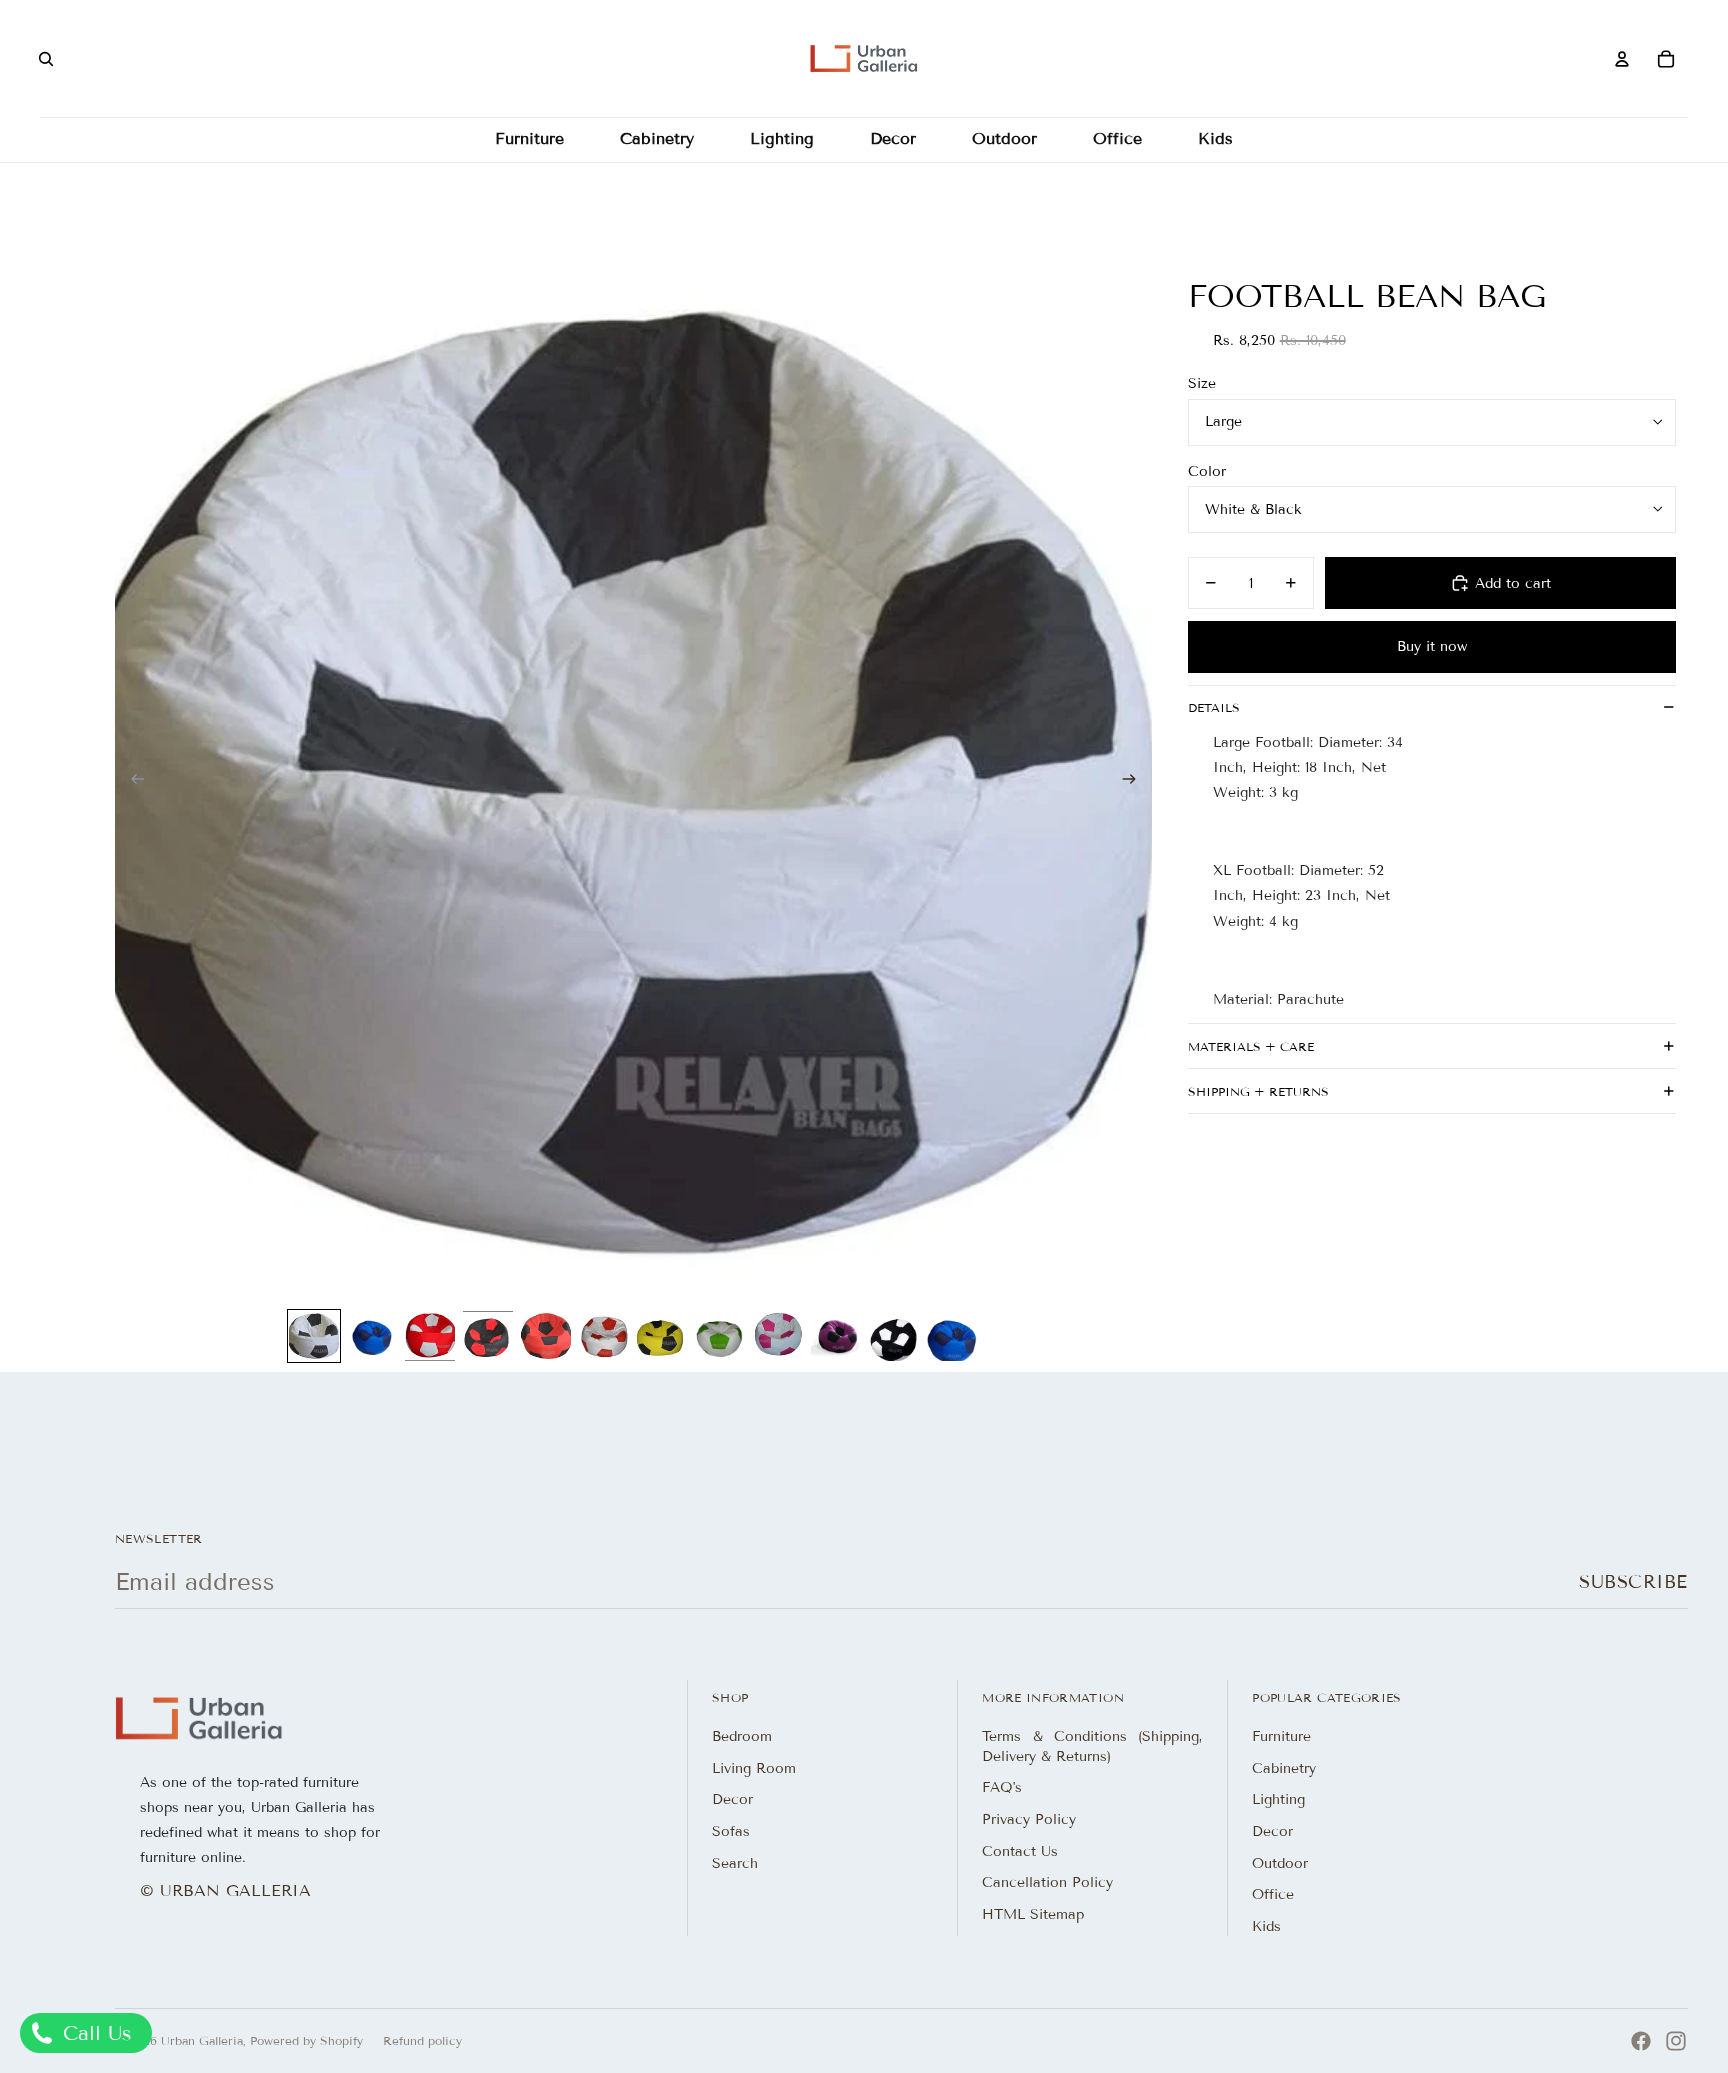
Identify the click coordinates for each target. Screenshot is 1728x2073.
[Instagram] (1676, 2041)
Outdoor (1280, 1863)
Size (1202, 383)
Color (1207, 470)
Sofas (731, 1831)
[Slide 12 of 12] (952, 1336)
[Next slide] (1135, 781)
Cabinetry (1284, 1768)
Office (1273, 1894)
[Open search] (46, 59)
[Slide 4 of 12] (488, 1336)
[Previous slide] (131, 781)
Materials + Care (1251, 1045)
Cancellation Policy (1047, 1882)
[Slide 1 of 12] (314, 1336)
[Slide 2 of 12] (372, 1336)
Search (735, 1863)
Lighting (1278, 1799)
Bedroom (742, 1736)
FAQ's (1002, 1787)
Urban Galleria (202, 2040)
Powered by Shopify (306, 2040)
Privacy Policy (1029, 1819)
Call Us (94, 2033)
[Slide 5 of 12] (546, 1336)
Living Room (754, 1768)
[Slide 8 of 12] (720, 1336)
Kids (1266, 1926)
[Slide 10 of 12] (836, 1336)
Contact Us (1020, 1851)
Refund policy (422, 2040)
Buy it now (1432, 645)
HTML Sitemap (1033, 1914)
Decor (732, 1799)
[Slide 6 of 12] (604, 1336)
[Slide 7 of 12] (662, 1336)
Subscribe (1633, 1582)
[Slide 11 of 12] (894, 1336)
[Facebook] (1641, 2041)
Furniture (1281, 1736)
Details (1214, 707)
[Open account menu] (1622, 59)
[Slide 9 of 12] (778, 1336)
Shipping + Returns (1258, 1090)
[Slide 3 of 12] (430, 1336)
